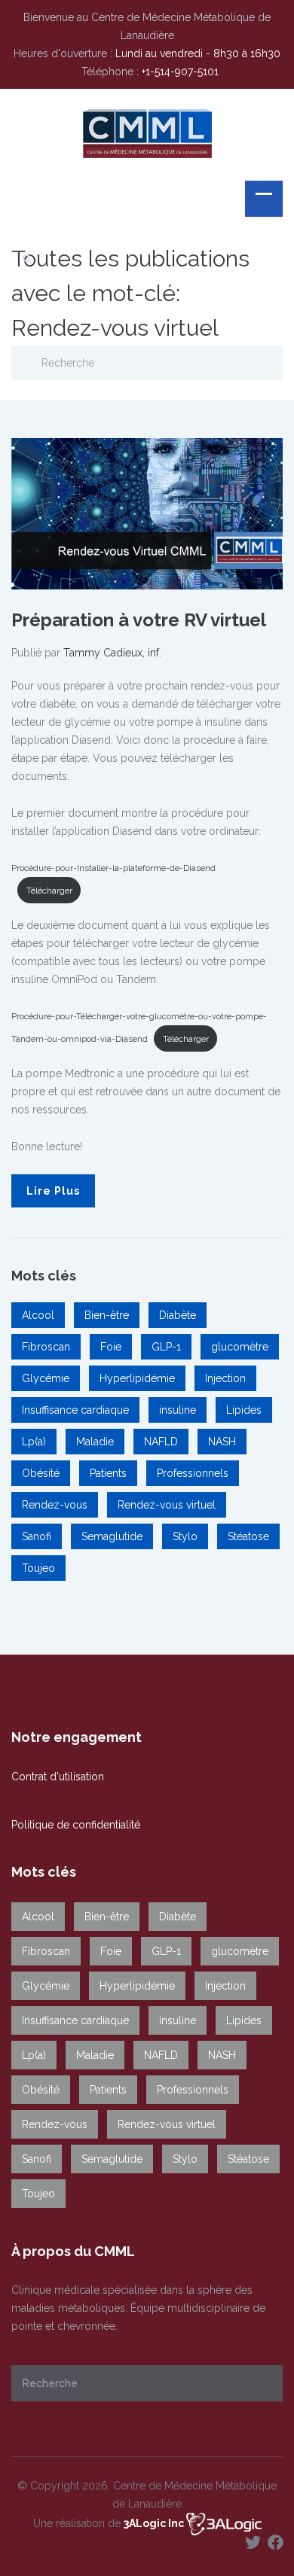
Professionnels (193, 1473)
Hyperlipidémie (137, 1378)
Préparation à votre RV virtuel (139, 620)
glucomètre (240, 1347)
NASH (222, 1442)
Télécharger (49, 891)
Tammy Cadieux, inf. (112, 653)
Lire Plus (53, 1191)
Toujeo (38, 1568)
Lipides (244, 1410)
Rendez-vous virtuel (167, 1505)
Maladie (95, 1442)
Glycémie (46, 1378)
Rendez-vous (55, 1505)
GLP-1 (166, 1347)
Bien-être (107, 1315)
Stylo (185, 1536)
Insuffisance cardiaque (75, 1410)
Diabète (178, 1315)
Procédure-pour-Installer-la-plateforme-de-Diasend (113, 868)
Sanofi (37, 1536)
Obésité (41, 1473)
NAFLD (161, 1442)
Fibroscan (46, 1347)
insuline (178, 1410)
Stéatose (248, 1536)
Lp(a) (34, 1442)
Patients (108, 1473)
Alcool (38, 1315)
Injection (225, 1378)
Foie (111, 1347)
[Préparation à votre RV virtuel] (147, 513)
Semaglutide (112, 1536)
